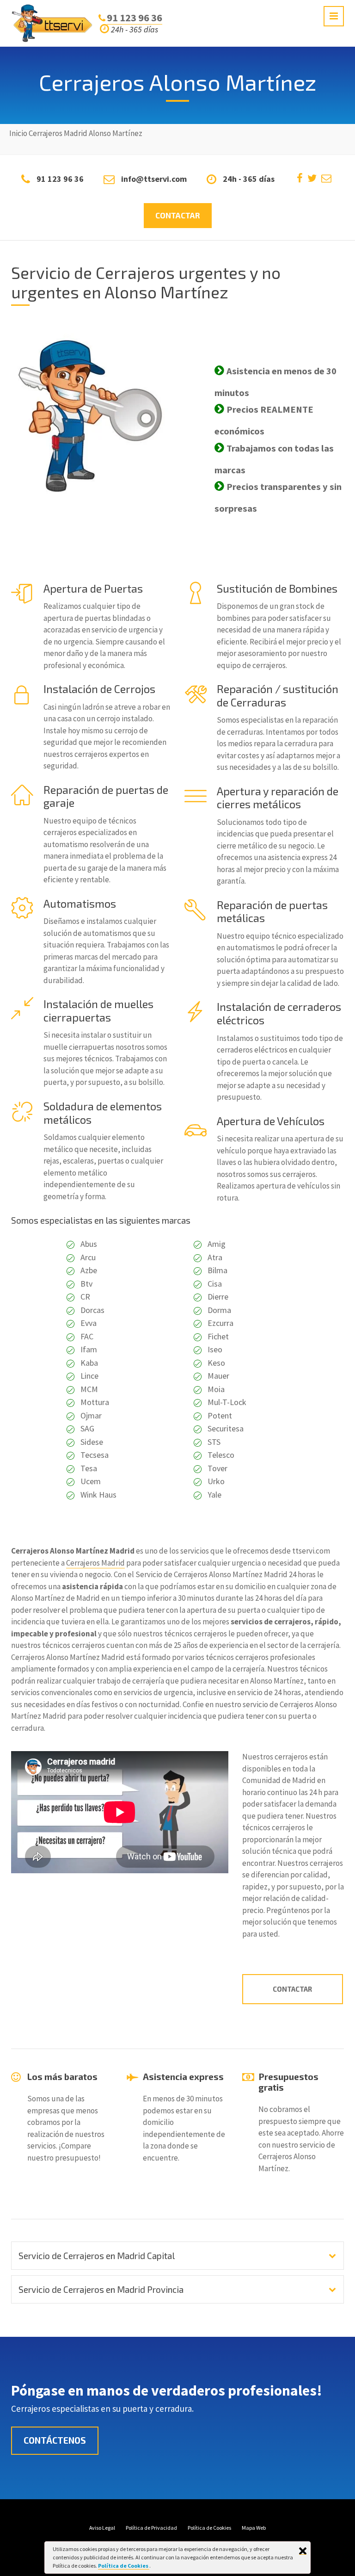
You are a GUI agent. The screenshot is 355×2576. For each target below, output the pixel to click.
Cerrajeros (46, 133)
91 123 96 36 (135, 18)
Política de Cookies (124, 2566)
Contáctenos (55, 2440)
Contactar (178, 215)
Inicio (18, 133)
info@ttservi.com (154, 179)
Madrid (76, 133)
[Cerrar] (303, 2551)
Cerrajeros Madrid (95, 1563)
